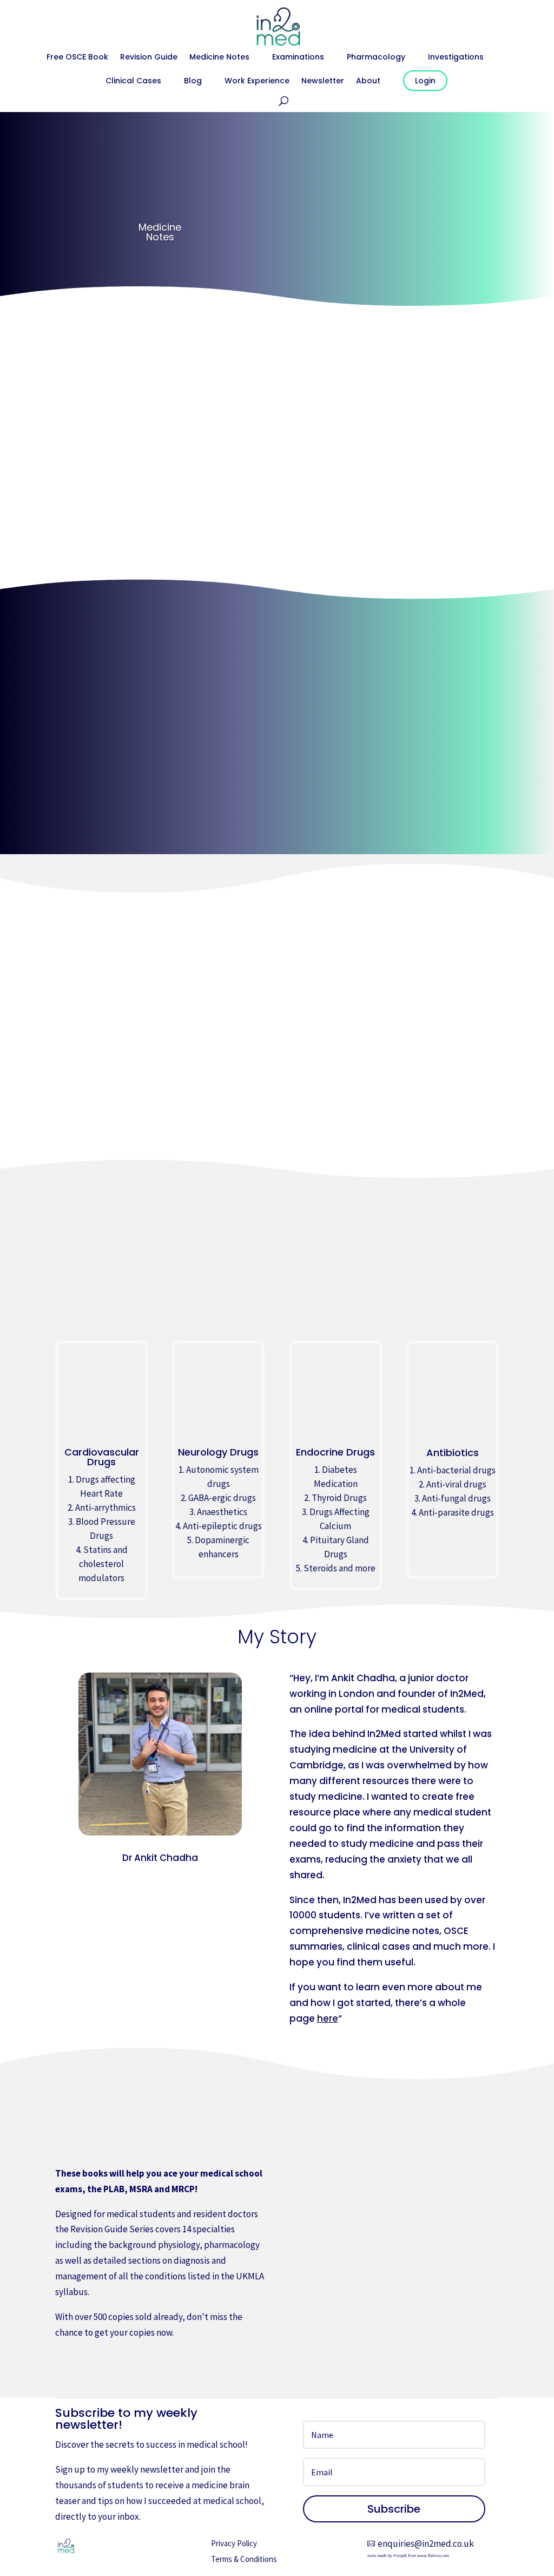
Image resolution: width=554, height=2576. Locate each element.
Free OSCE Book (77, 58)
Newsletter (323, 81)
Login (425, 81)
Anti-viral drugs (456, 1484)
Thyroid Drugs (339, 1498)
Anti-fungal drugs (456, 1498)
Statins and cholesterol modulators (103, 1564)
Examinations (298, 58)
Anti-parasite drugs (456, 1512)
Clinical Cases (133, 81)
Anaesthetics (222, 1512)
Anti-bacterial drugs (456, 1470)
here (328, 2018)
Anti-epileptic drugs (222, 1526)
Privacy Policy (234, 2543)
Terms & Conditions (244, 2559)
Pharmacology (376, 58)
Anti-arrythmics (105, 1507)
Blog (193, 81)
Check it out (160, 561)
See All (277, 716)
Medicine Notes (219, 58)
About (368, 81)
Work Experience (257, 81)
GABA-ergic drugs (222, 1498)
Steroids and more (339, 1568)
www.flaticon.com (433, 2555)
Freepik (400, 2555)
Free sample (96, 2365)
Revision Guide (149, 58)
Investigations (456, 58)
